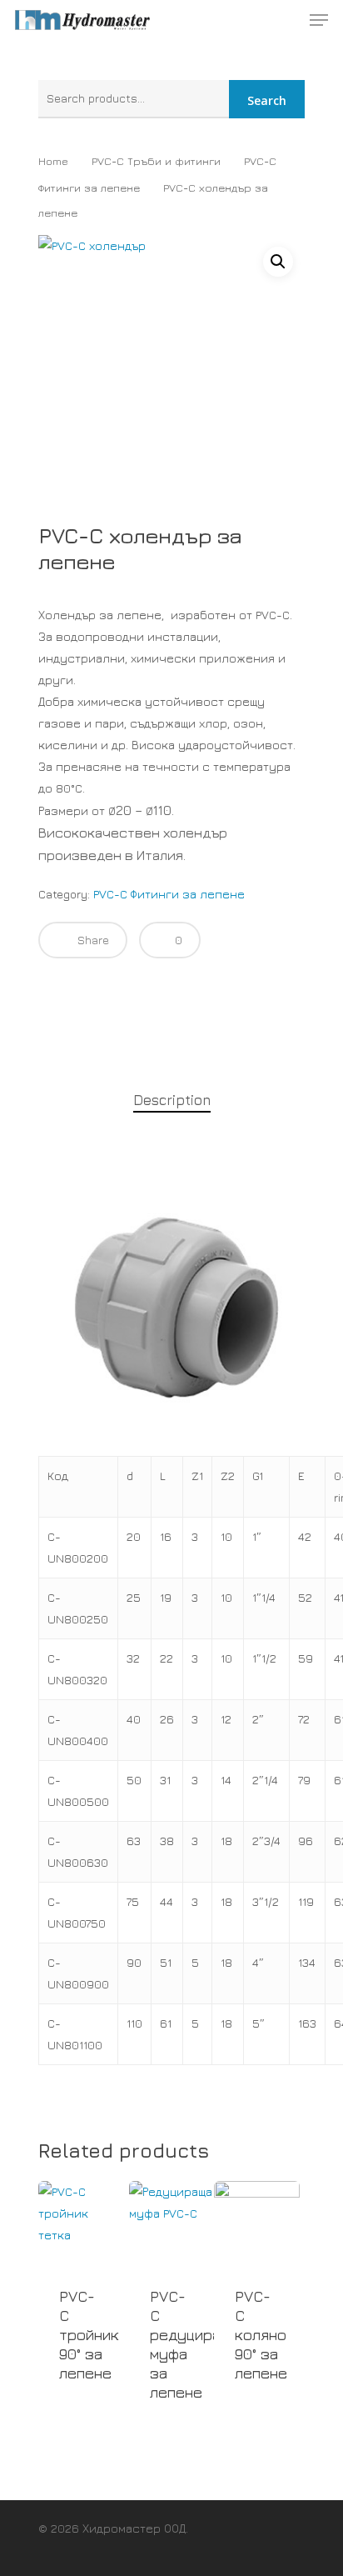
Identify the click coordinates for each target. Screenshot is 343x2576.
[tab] (171, 1100)
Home (53, 161)
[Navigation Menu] (319, 20)
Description (172, 1100)
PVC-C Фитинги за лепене (169, 894)
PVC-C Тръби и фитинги (156, 161)
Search (267, 100)
